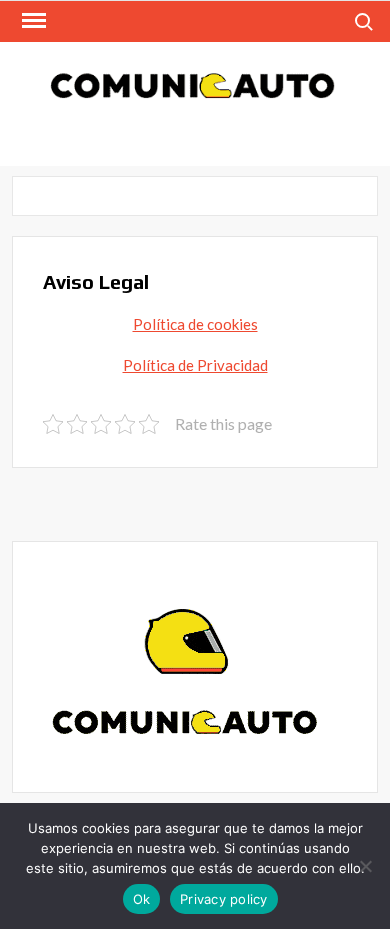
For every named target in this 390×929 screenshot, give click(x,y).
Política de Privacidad (195, 365)
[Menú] (32, 21)
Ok (142, 899)
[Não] (365, 866)
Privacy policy (224, 899)
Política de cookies (195, 324)
